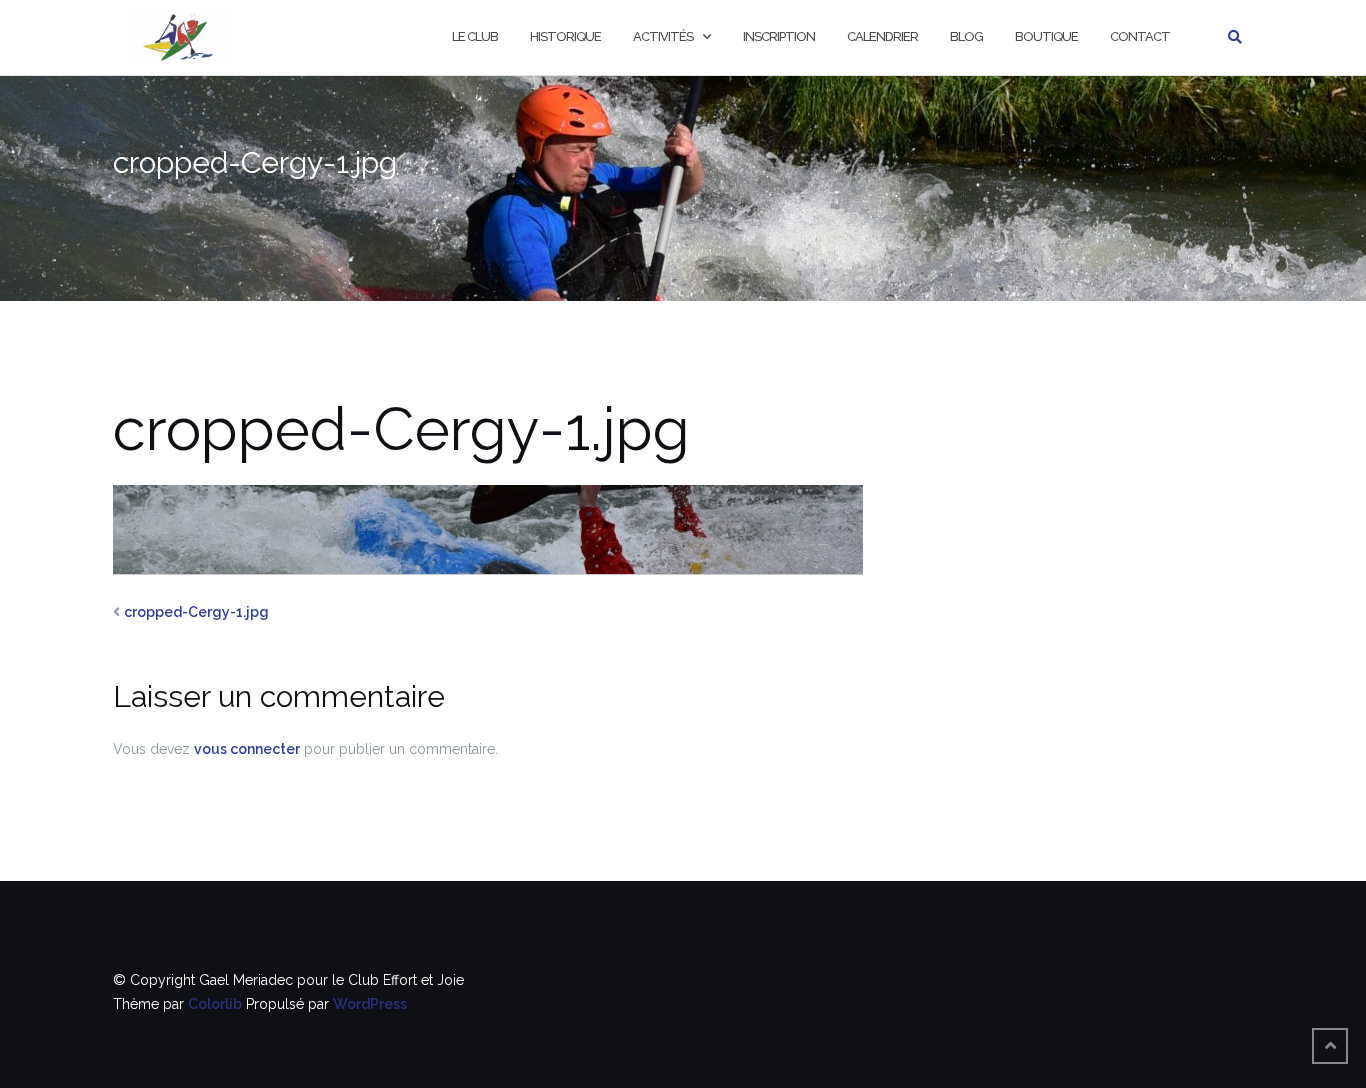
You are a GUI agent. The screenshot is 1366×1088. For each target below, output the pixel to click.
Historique (565, 36)
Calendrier (882, 36)
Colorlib (215, 1004)
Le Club (475, 36)
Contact (1140, 36)
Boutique (1046, 36)
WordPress (370, 1004)
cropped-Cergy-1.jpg (196, 612)
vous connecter (247, 749)
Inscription (779, 36)
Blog (966, 36)
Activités (663, 36)
